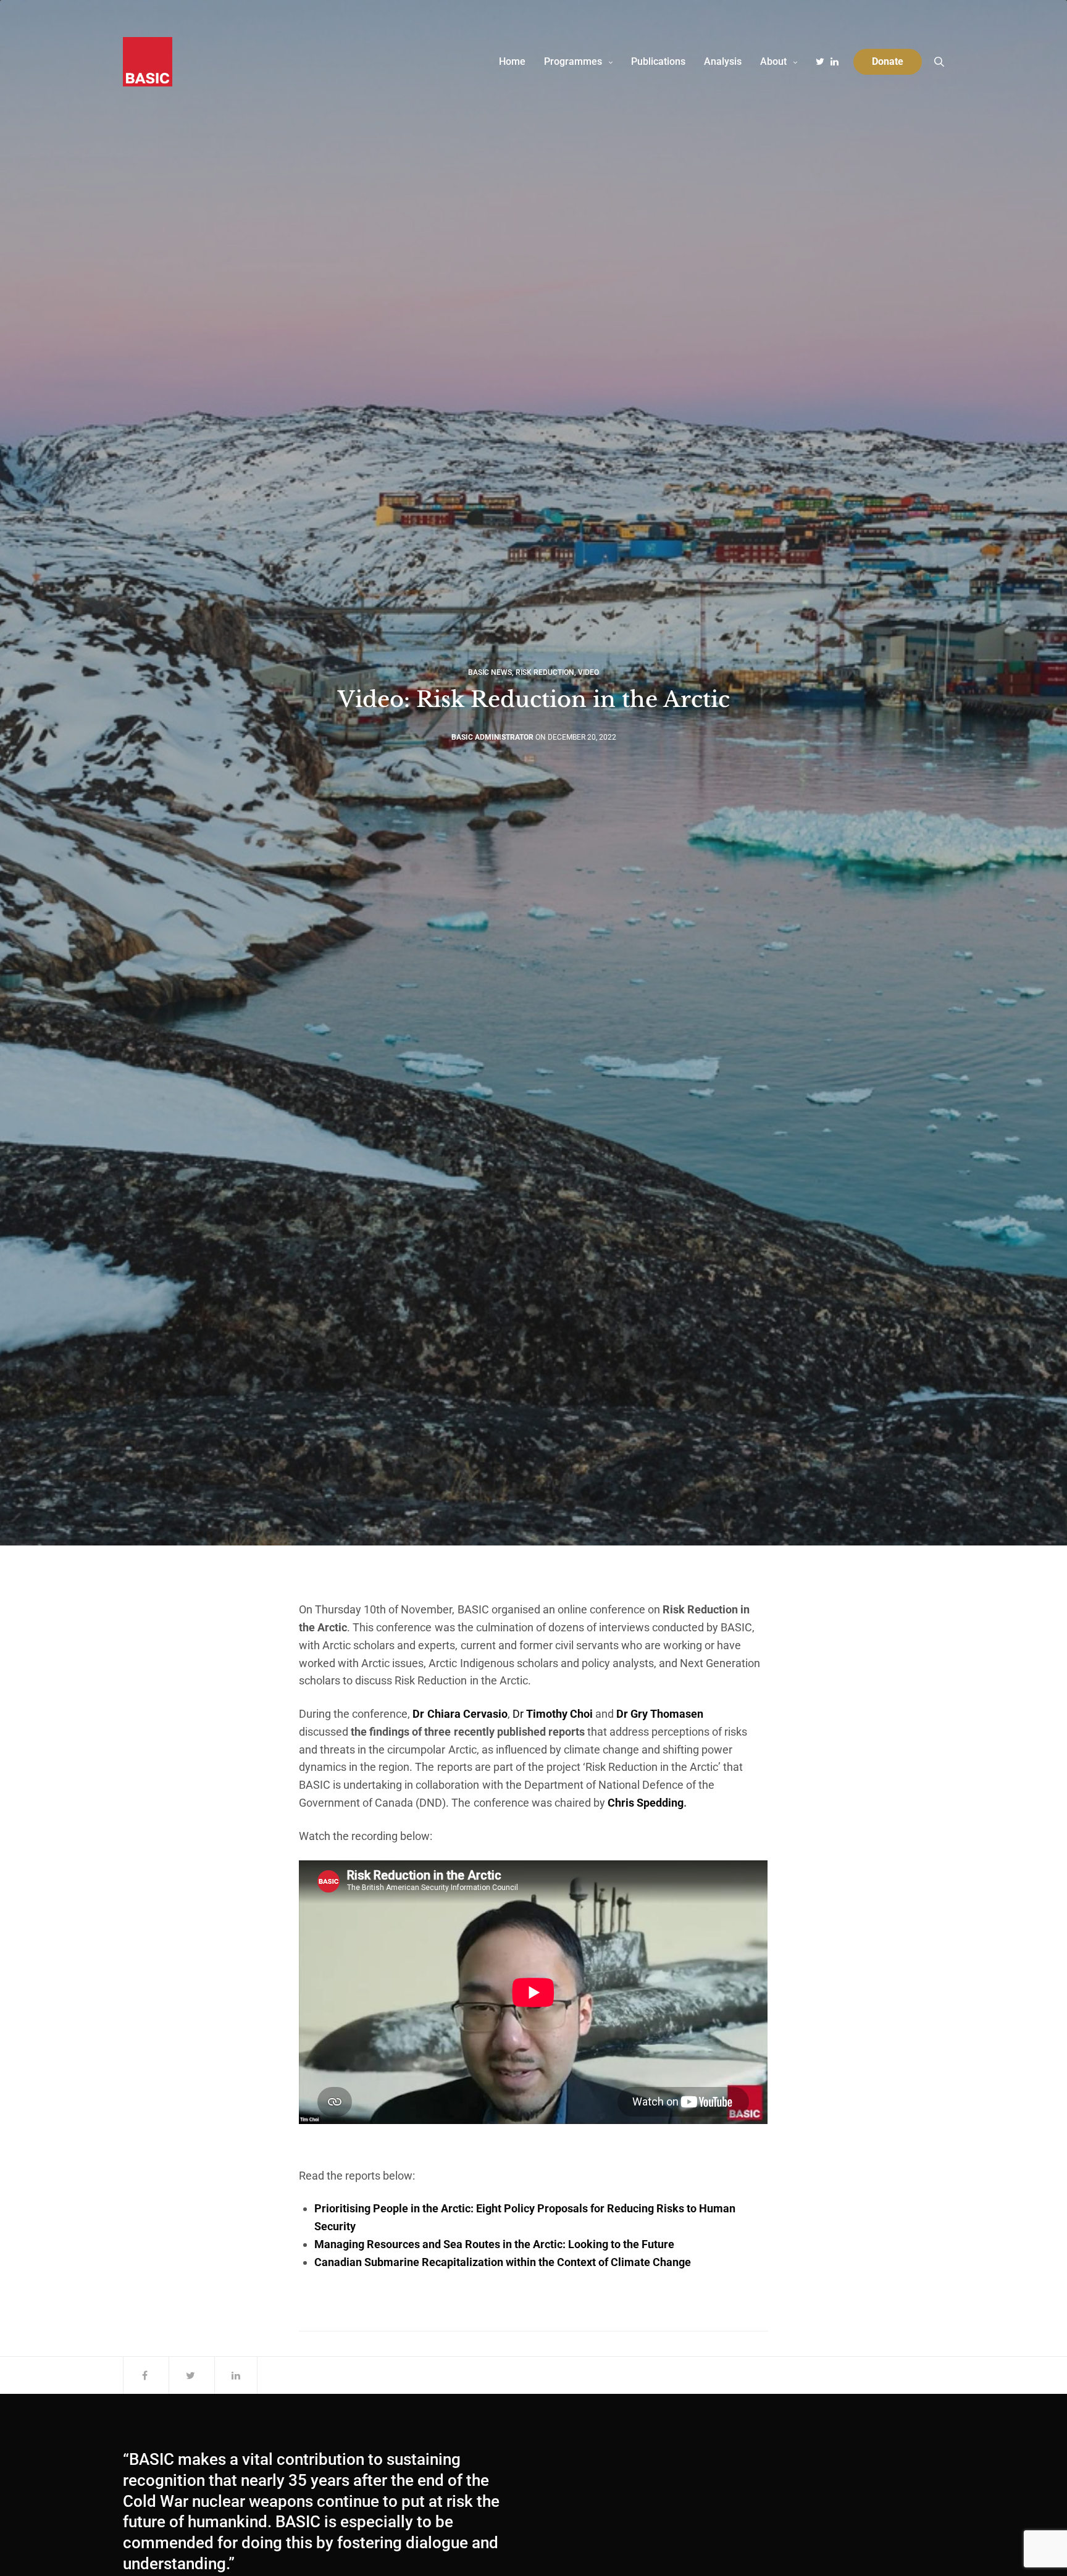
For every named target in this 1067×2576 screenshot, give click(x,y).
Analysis (723, 61)
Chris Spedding (646, 1803)
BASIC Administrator (492, 737)
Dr (553, 1714)
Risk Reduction (545, 672)
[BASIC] (148, 62)
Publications (658, 61)
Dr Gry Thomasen (660, 1714)
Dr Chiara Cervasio (460, 1714)
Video (588, 672)
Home (512, 61)
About (773, 61)
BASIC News (490, 672)
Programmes (573, 61)
